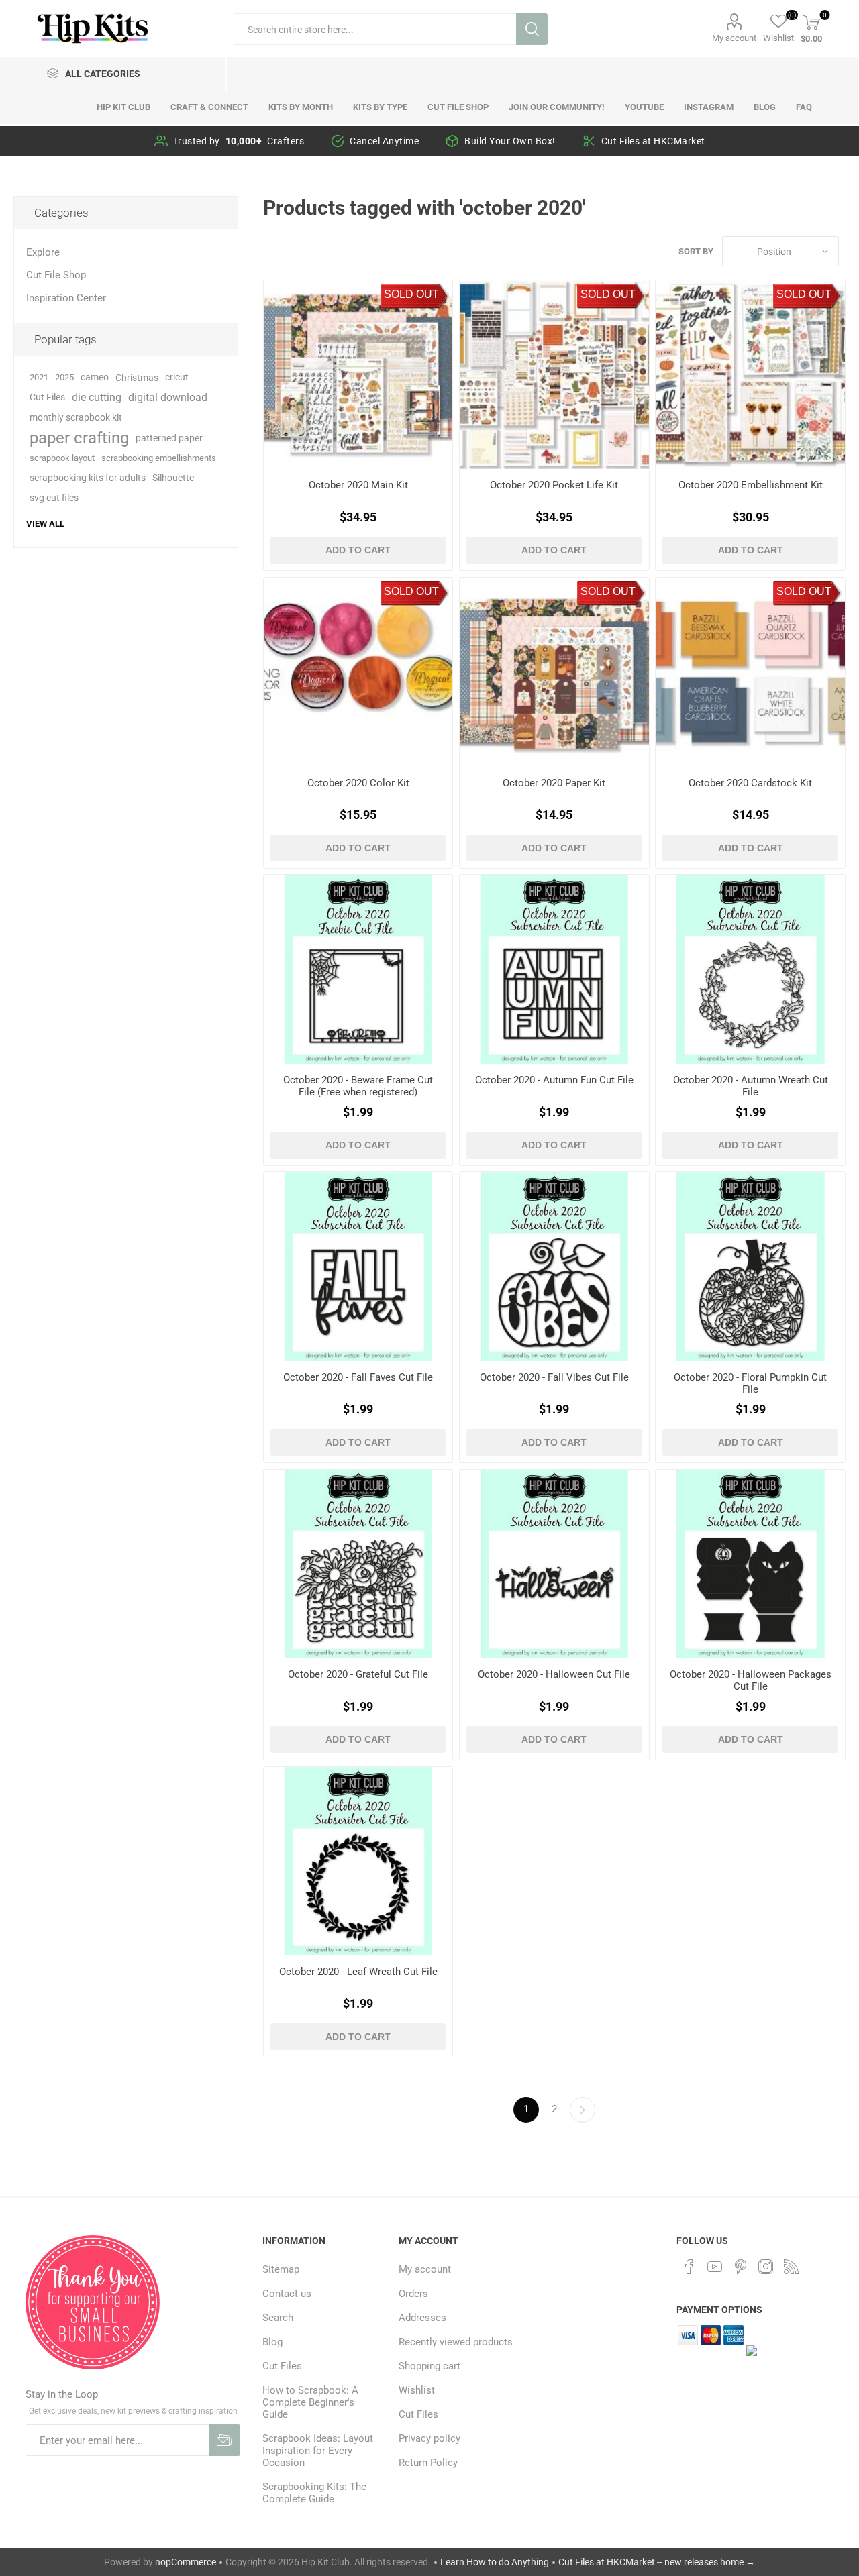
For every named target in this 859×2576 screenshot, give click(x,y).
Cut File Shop (56, 275)
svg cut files (54, 498)
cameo (95, 377)
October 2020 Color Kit (358, 783)
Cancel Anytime (384, 141)
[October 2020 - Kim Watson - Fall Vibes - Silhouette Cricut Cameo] (554, 1266)
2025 (64, 377)
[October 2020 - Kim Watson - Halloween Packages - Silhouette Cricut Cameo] (750, 1564)
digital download (168, 397)
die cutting (97, 397)
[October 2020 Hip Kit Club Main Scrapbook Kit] (358, 375)
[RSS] (791, 2267)
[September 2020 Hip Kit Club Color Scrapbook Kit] (358, 672)
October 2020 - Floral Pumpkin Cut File (750, 1383)
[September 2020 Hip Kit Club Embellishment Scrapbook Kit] (750, 375)
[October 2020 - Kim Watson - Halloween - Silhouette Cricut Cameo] (554, 1564)
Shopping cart (429, 2366)
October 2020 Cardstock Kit (750, 783)
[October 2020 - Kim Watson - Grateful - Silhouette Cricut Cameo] (358, 1564)
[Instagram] (766, 2267)
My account (734, 38)
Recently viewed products (456, 2342)
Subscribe (224, 2440)
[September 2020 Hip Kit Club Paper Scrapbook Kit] (554, 672)
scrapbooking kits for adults (88, 478)
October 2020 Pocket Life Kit (554, 485)
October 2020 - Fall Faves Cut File (358, 1377)
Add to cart (358, 550)
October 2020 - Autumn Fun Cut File (554, 1080)
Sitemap (281, 2269)
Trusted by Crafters (239, 141)
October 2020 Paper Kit (554, 783)
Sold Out (411, 294)
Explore (43, 252)
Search (532, 29)
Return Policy (428, 2463)
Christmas (137, 378)
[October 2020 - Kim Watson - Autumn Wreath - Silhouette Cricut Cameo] (750, 969)
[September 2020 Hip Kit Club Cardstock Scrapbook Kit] (750, 672)
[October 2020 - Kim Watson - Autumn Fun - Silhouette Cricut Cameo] (554, 969)
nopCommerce (186, 2562)
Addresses (422, 2318)
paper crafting (79, 438)
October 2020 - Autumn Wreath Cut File (751, 1086)
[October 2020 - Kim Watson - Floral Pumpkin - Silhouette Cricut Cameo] (750, 1266)
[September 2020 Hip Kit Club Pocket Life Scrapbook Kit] (554, 375)
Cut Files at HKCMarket (653, 141)
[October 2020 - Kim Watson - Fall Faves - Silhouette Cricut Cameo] (358, 1266)
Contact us (287, 2294)
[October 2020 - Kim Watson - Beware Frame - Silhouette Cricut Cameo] (358, 969)
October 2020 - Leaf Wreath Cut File (358, 1972)
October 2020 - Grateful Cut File (358, 1674)
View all (45, 524)
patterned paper (169, 438)
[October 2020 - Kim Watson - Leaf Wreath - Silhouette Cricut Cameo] (358, 1861)
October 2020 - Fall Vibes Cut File (554, 1377)
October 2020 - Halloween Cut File (554, 1674)
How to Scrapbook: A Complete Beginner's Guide (310, 2402)
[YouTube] (715, 2267)
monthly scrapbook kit (76, 418)
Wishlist (417, 2390)
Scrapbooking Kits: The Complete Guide (314, 2493)
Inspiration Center (66, 298)
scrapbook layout (62, 458)
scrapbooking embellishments (159, 458)
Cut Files (47, 397)
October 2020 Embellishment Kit (751, 485)
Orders (413, 2294)
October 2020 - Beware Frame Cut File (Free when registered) (358, 1086)
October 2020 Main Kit (358, 485)
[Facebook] (689, 2267)
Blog (272, 2342)
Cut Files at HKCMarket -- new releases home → (657, 2562)
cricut (177, 377)
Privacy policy (429, 2438)
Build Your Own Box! (510, 141)
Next (583, 2110)
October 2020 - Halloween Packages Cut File (750, 1680)
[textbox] (375, 29)
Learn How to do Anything (495, 2562)
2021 (39, 377)
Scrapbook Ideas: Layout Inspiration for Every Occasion (318, 2451)
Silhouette (173, 478)
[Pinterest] (740, 2267)
